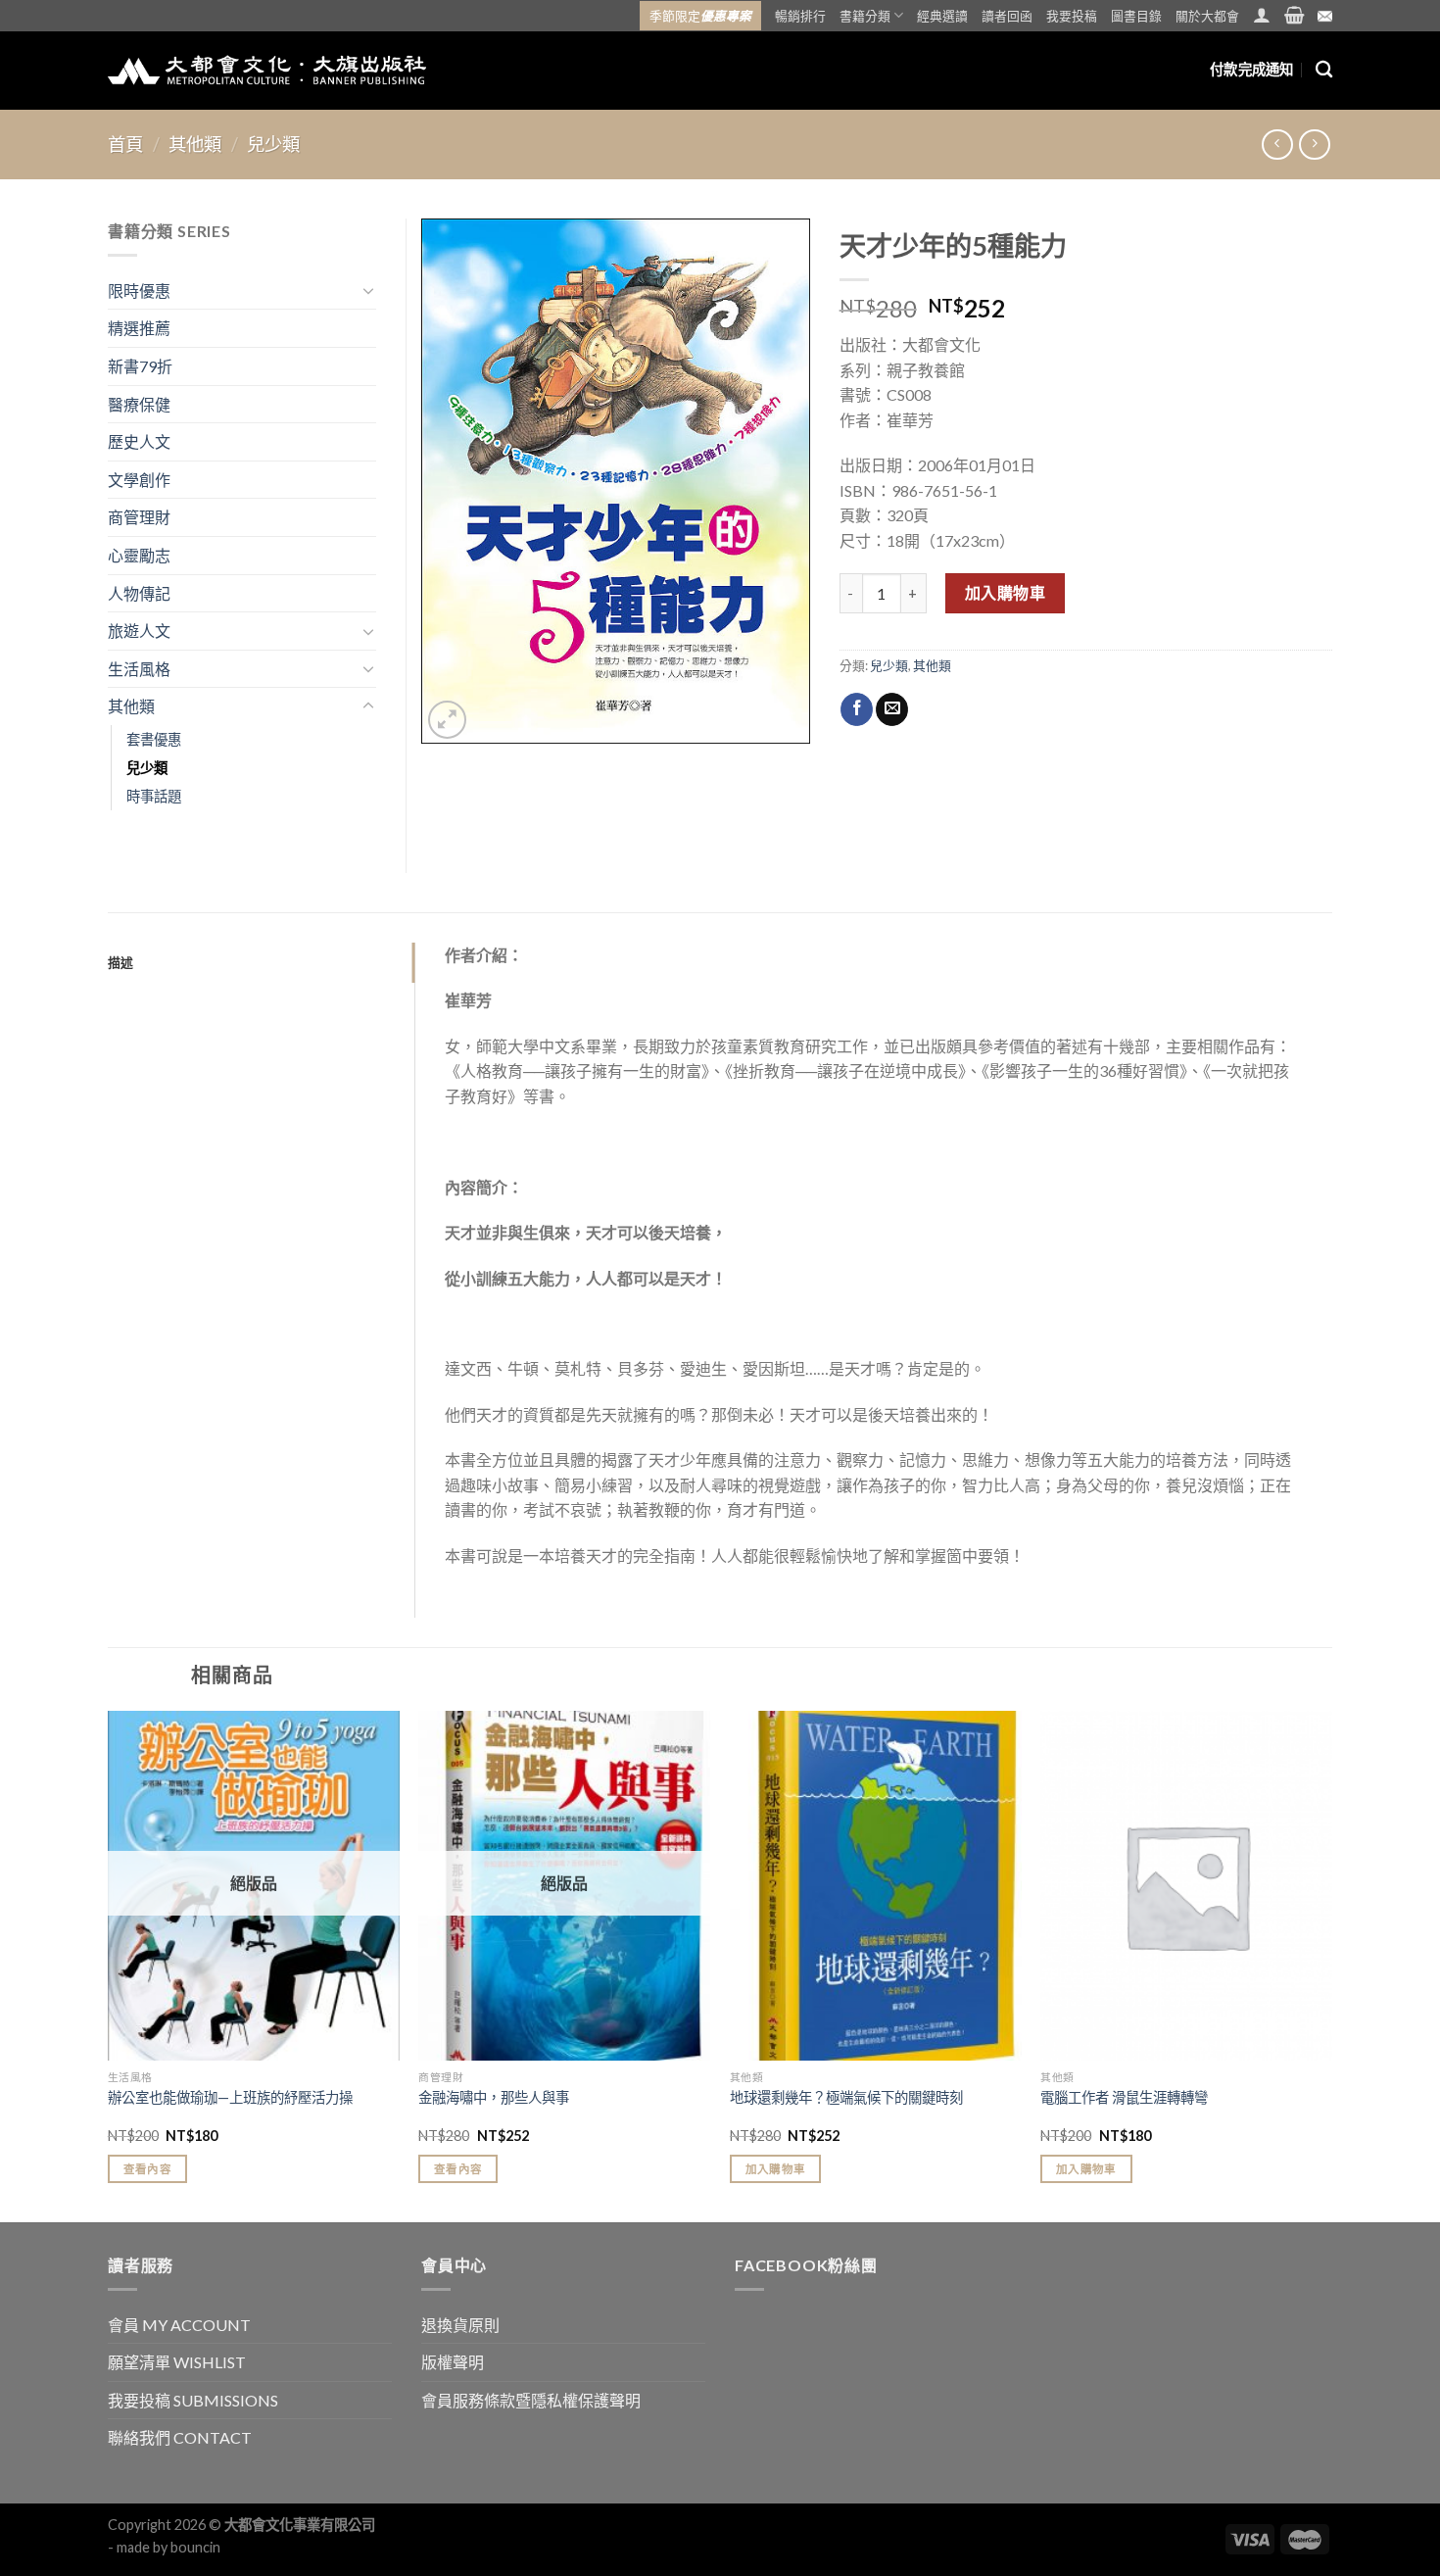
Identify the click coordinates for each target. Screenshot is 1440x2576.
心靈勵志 (139, 555)
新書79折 (140, 366)
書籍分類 (865, 16)
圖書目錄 (1136, 16)
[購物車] (1294, 16)
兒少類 (273, 144)
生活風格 (139, 669)
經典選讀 (942, 16)
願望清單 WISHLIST (177, 2362)
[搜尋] (1324, 70)
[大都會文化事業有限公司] (267, 71)
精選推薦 (139, 328)
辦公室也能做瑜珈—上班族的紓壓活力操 (230, 2097)
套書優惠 (154, 739)
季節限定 (700, 16)
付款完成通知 (1252, 69)
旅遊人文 (139, 631)
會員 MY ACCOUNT (179, 2325)
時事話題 (154, 796)
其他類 (195, 144)
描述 (121, 962)
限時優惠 (139, 291)
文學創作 (139, 480)
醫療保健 (139, 404)
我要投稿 (1072, 16)
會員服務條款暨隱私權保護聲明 (531, 2400)
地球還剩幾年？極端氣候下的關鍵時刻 (846, 2097)
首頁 (125, 144)
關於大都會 (1207, 16)
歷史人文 (139, 441)
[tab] (261, 962)
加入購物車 (1005, 592)
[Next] (1331, 1964)
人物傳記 (139, 593)
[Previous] (109, 1964)
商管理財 (139, 517)
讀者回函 (1007, 16)
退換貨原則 (460, 2325)
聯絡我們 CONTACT (180, 2437)
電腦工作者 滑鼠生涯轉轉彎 (1124, 2097)
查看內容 (147, 2169)
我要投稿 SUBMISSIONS (193, 2400)
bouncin (195, 2547)
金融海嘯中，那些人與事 (494, 2097)
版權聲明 (453, 2362)
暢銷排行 (800, 16)
